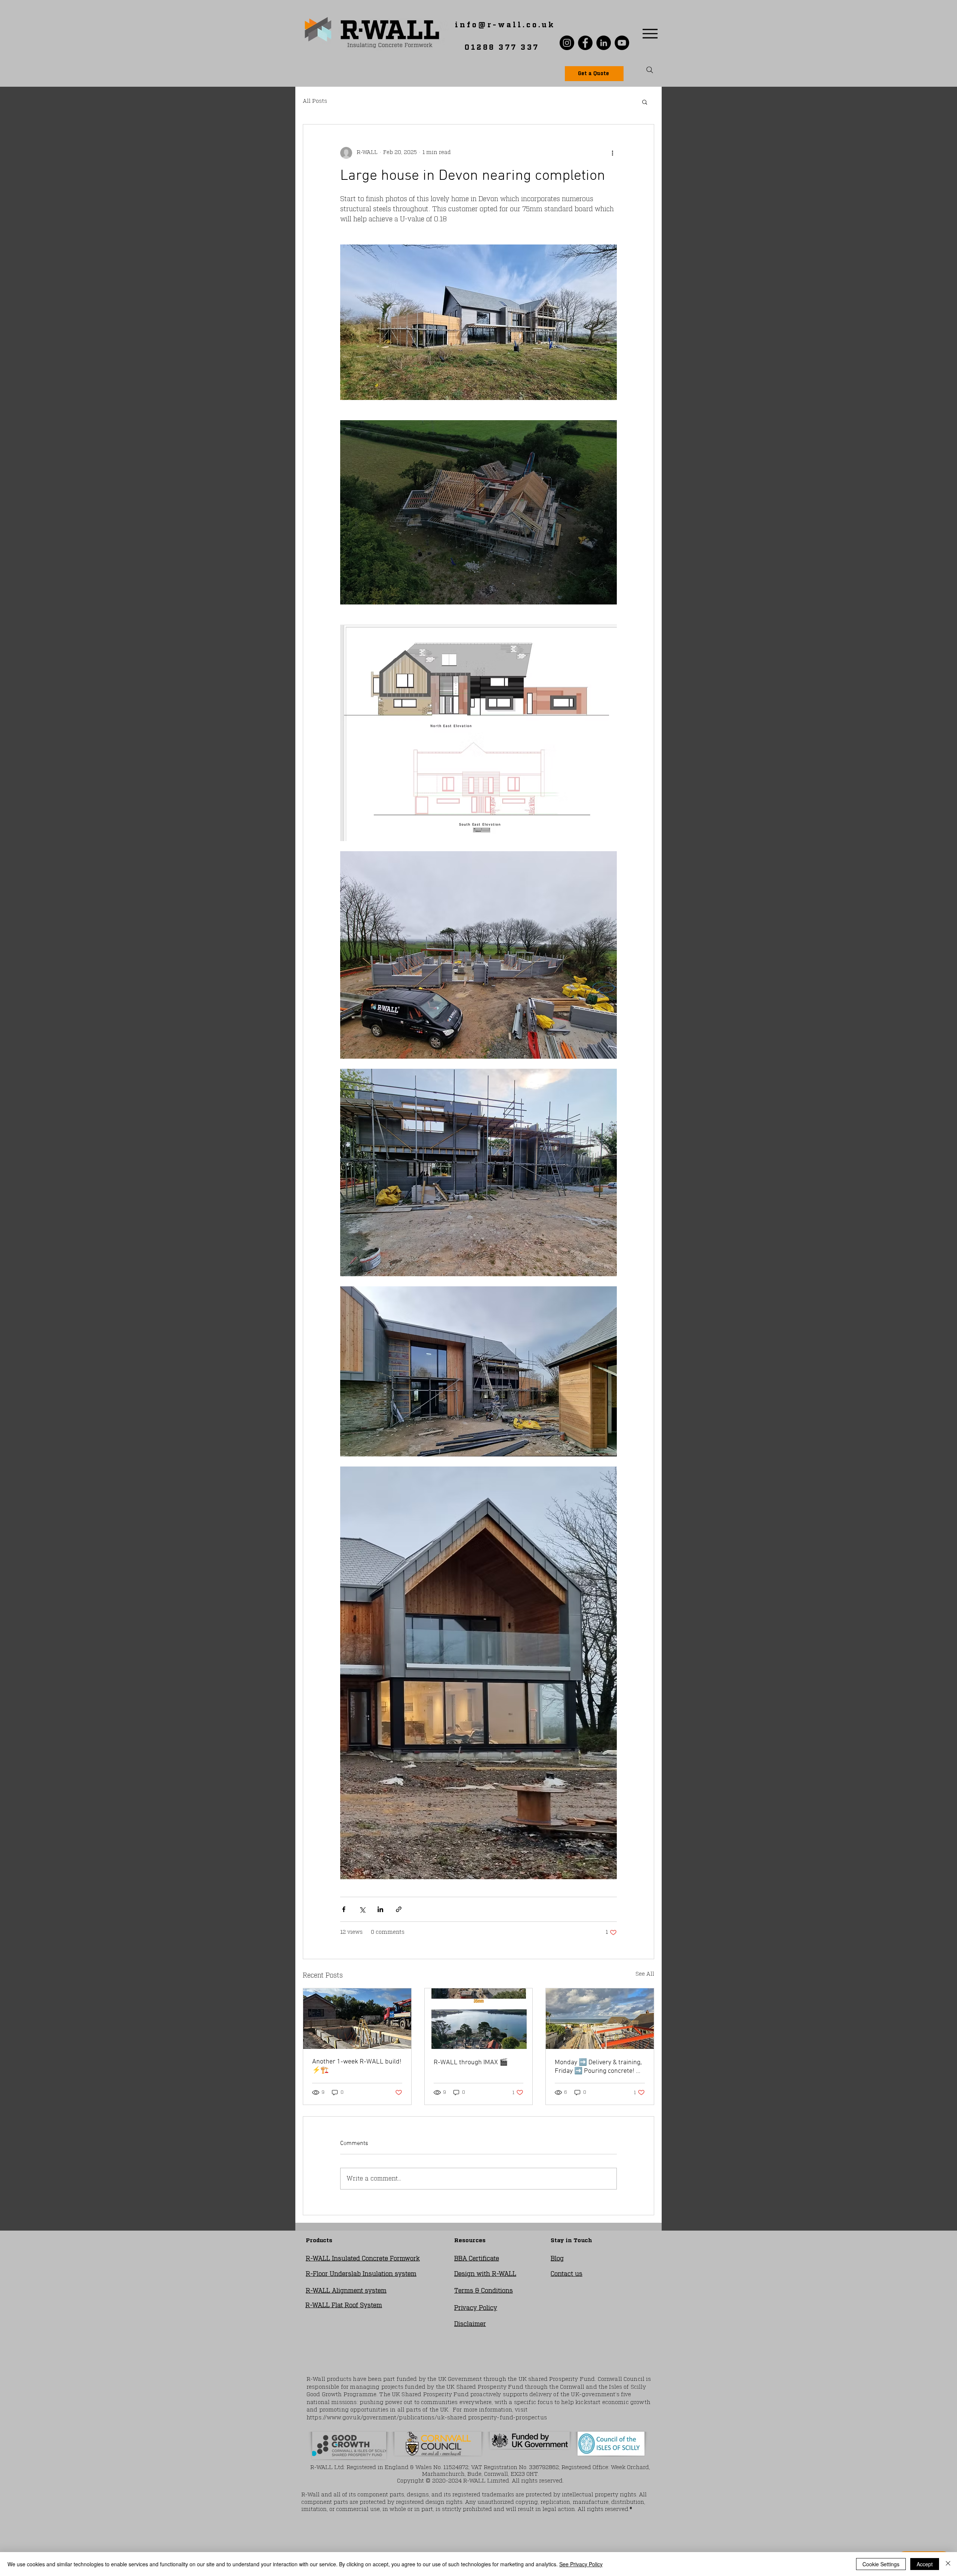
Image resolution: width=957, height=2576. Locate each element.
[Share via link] (399, 1909)
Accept (925, 2564)
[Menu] (650, 33)
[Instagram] (567, 43)
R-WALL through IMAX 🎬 (471, 2063)
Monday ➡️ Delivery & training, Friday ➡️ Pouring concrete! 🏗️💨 (599, 2067)
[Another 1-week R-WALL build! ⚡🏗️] (357, 2019)
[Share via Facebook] (344, 1909)
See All (645, 1974)
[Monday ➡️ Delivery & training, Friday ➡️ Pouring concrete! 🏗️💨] (600, 2019)
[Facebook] (585, 43)
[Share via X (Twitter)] (362, 1909)
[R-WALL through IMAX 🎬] (479, 2019)
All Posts (315, 101)
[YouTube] (622, 43)
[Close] (948, 2564)
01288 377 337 (502, 47)
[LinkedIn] (604, 43)
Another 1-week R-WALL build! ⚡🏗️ (357, 2066)
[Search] (650, 70)
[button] (645, 102)
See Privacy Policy (581, 2564)
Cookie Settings (881, 2564)
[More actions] (612, 153)
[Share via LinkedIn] (380, 1909)
